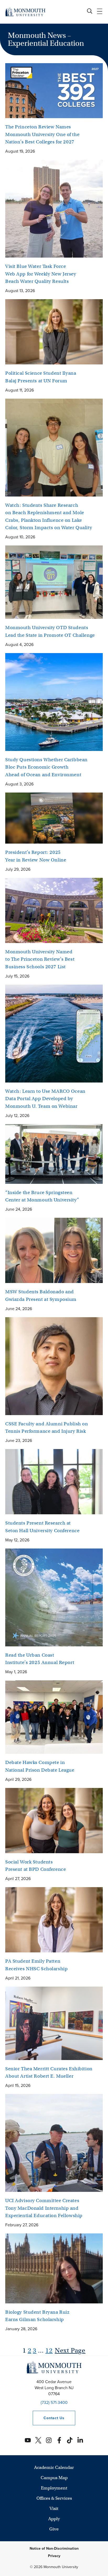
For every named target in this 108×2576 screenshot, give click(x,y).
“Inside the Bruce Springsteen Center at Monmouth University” (42, 1196)
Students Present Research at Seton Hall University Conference (42, 1527)
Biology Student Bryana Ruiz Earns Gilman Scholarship (37, 2316)
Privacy (54, 2556)
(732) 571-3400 (54, 2402)
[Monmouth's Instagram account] (49, 2440)
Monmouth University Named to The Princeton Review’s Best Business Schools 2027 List (40, 959)
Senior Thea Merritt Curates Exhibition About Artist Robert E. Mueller (49, 2073)
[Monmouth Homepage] (25, 12)
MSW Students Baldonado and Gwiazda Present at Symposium (41, 1295)
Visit (54, 2509)
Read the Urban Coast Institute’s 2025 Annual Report (40, 1659)
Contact (48, 2418)
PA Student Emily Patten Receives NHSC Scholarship (36, 1965)
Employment (54, 2488)
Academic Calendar (54, 2467)
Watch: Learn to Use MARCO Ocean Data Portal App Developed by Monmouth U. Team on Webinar (45, 1099)
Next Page (70, 2350)
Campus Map (54, 2478)
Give (54, 2529)
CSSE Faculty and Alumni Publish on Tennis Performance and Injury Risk (47, 1428)
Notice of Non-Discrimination (54, 2549)
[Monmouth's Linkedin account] (80, 2440)
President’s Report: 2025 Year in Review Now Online (36, 856)
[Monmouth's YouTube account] (28, 2440)
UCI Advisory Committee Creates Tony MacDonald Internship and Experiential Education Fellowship (44, 2208)
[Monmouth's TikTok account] (70, 2440)
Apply (54, 2519)
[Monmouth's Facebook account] (59, 2440)
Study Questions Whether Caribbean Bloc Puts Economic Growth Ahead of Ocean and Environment (46, 767)
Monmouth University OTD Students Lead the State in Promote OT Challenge (50, 631)
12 (49, 2350)
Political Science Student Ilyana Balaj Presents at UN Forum (41, 377)
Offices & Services (54, 2498)
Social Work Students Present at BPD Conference (36, 1866)
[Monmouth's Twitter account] (38, 2440)
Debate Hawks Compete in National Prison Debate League (40, 1766)
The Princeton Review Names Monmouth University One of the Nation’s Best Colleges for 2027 (42, 134)
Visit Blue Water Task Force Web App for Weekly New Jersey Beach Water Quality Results (41, 274)
